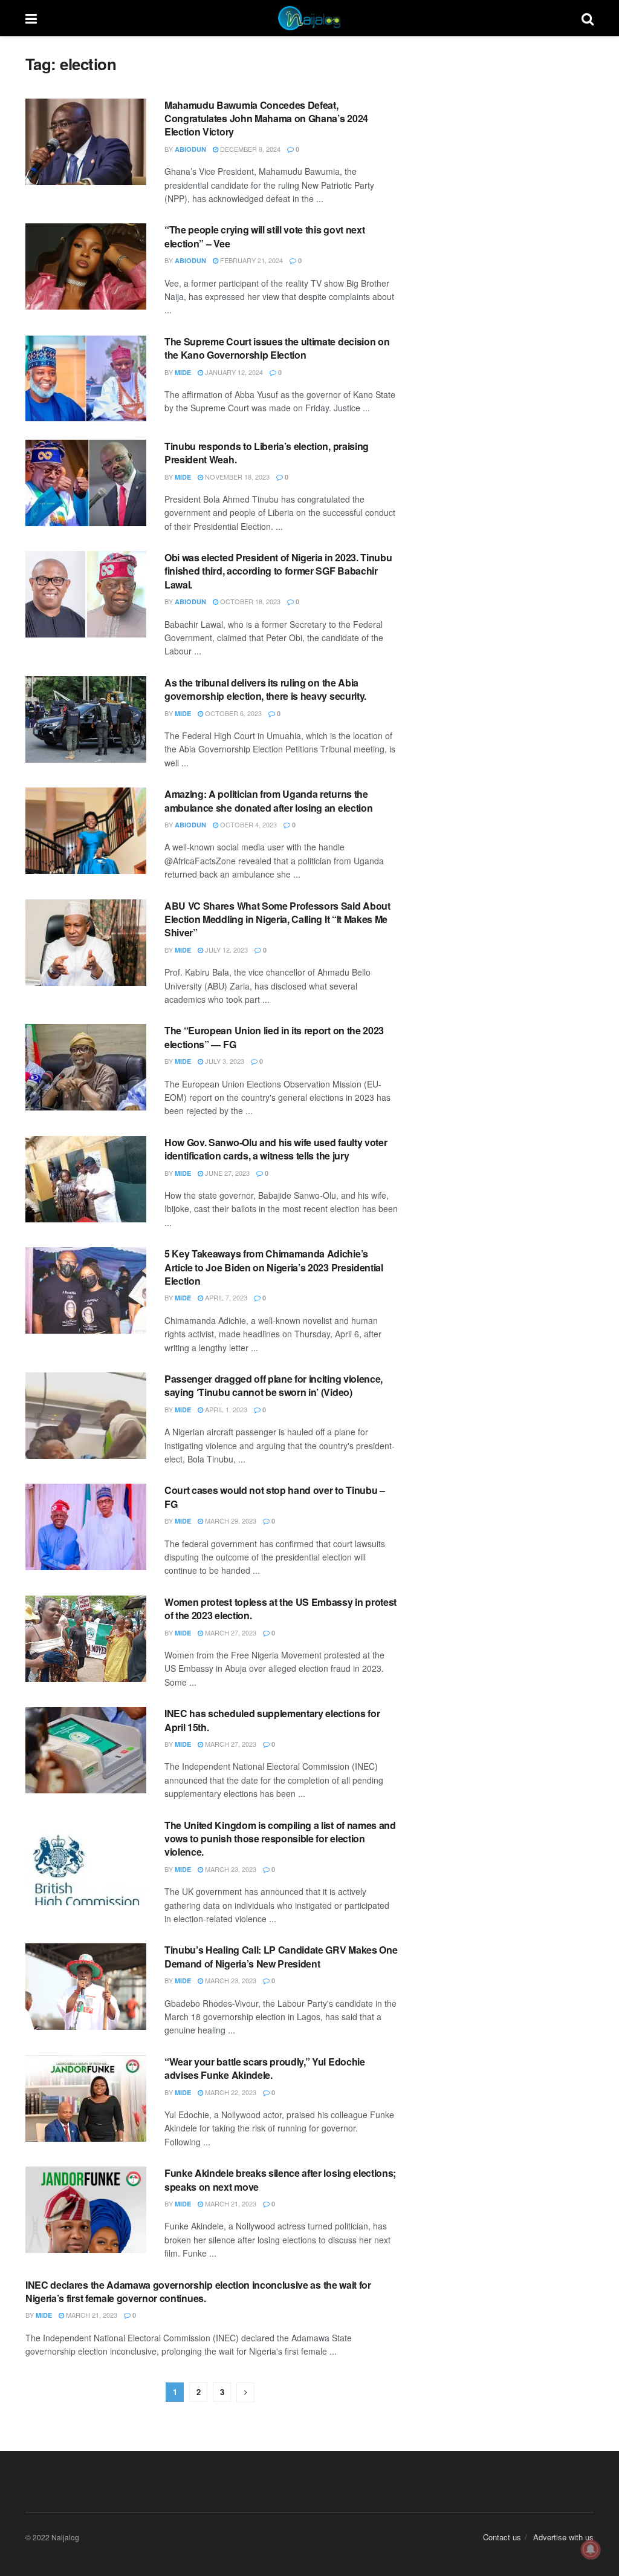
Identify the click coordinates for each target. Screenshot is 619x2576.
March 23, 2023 (230, 1869)
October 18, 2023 (249, 601)
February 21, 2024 (251, 260)
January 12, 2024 (233, 372)
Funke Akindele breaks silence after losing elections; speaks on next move (280, 2180)
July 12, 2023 (225, 950)
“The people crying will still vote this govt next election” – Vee (264, 236)
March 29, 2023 (230, 1521)
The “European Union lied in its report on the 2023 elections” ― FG (274, 1037)
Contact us (502, 2537)
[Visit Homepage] (309, 18)
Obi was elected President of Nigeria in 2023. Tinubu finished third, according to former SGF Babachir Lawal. (278, 571)
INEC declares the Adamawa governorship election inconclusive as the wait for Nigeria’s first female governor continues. (198, 2291)
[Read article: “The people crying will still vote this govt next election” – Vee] (86, 266)
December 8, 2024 (249, 149)
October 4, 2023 (248, 824)
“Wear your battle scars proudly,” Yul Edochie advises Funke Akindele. (265, 2068)
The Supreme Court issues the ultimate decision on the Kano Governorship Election (277, 348)
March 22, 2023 (230, 2092)
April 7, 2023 (225, 1297)
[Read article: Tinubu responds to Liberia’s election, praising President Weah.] (86, 483)
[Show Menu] (31, 18)
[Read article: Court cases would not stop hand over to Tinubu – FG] (86, 1527)
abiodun (190, 149)
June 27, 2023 (226, 1173)
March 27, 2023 (230, 1632)
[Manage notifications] (591, 2549)
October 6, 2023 (232, 713)
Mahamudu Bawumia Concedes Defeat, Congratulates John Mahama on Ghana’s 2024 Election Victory (266, 119)
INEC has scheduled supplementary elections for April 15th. (272, 1720)
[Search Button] (588, 18)
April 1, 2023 (225, 1409)
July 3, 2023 (224, 1061)
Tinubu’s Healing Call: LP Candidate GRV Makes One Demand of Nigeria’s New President (281, 1956)
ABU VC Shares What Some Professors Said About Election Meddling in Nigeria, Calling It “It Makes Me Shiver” (277, 919)
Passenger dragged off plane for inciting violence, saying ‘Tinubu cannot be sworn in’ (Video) (274, 1385)
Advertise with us (563, 2537)
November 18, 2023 (236, 477)
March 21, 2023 (230, 2203)
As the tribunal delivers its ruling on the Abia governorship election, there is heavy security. (265, 689)
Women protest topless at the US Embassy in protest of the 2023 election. (280, 1609)
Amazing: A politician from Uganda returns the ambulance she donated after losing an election (268, 801)
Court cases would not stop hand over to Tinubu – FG (275, 1497)
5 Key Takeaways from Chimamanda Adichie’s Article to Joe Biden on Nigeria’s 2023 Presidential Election (274, 1267)
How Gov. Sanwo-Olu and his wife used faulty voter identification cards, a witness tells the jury (276, 1149)
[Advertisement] (505, 130)
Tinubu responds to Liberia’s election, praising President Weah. (267, 453)
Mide (183, 372)
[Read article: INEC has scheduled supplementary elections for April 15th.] (86, 1750)
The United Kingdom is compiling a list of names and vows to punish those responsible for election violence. (280, 1839)
